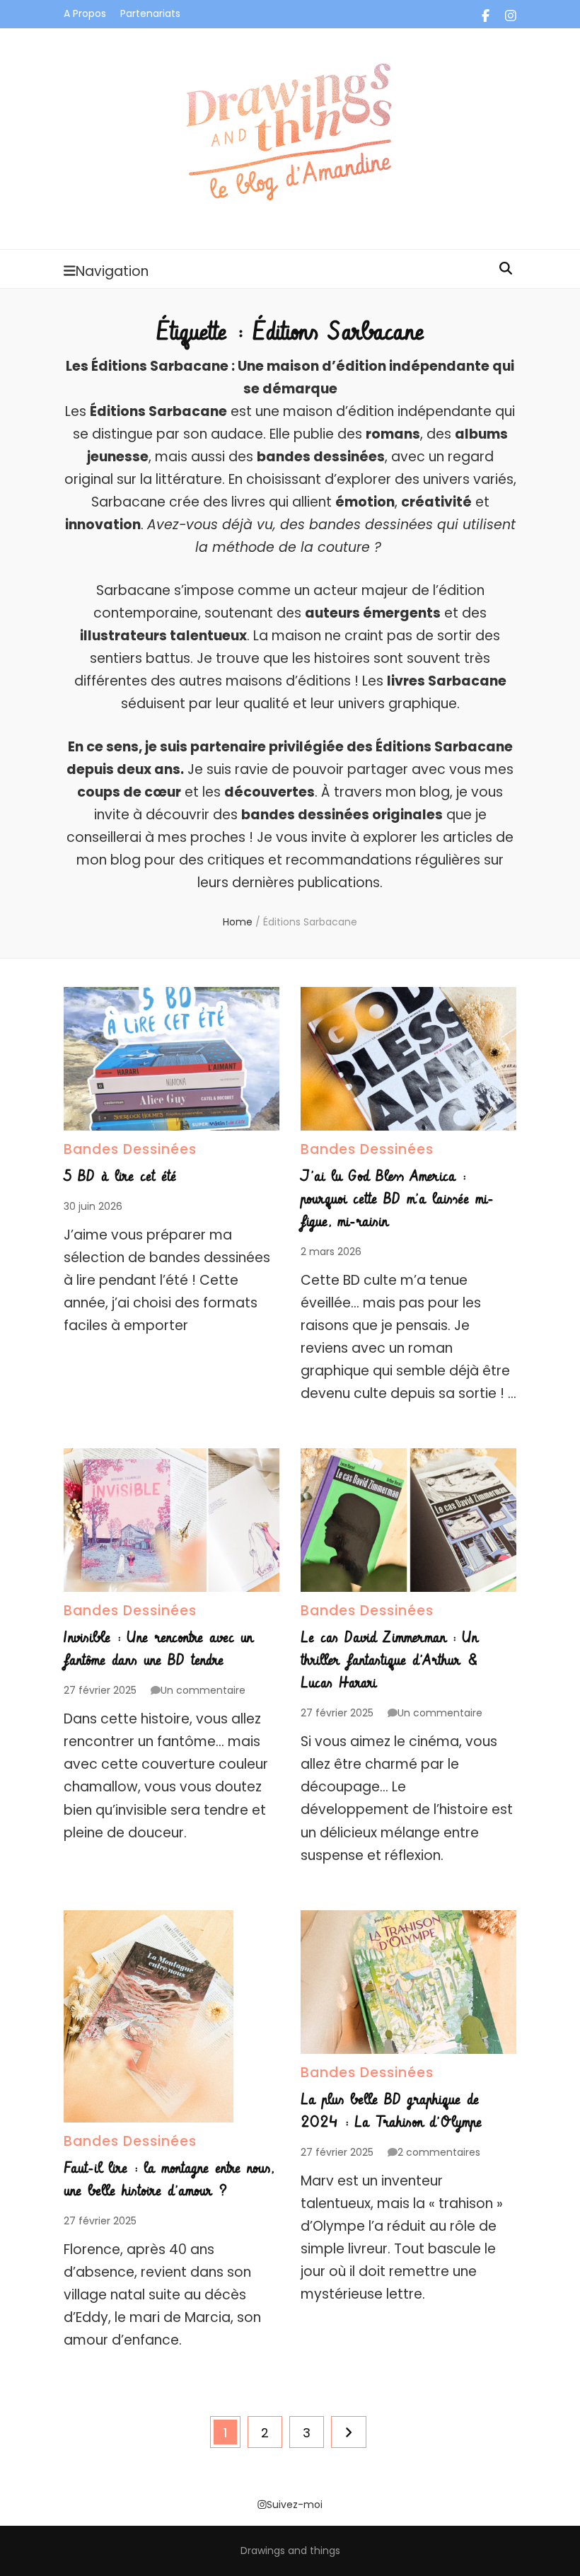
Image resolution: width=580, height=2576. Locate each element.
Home (238, 922)
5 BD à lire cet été (120, 1177)
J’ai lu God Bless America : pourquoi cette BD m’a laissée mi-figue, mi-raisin (397, 1199)
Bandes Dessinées (130, 1149)
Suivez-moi (295, 2505)
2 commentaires (439, 2152)
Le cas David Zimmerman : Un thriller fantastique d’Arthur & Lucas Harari (390, 1660)
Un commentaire (203, 1690)
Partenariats (150, 13)
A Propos (85, 13)
